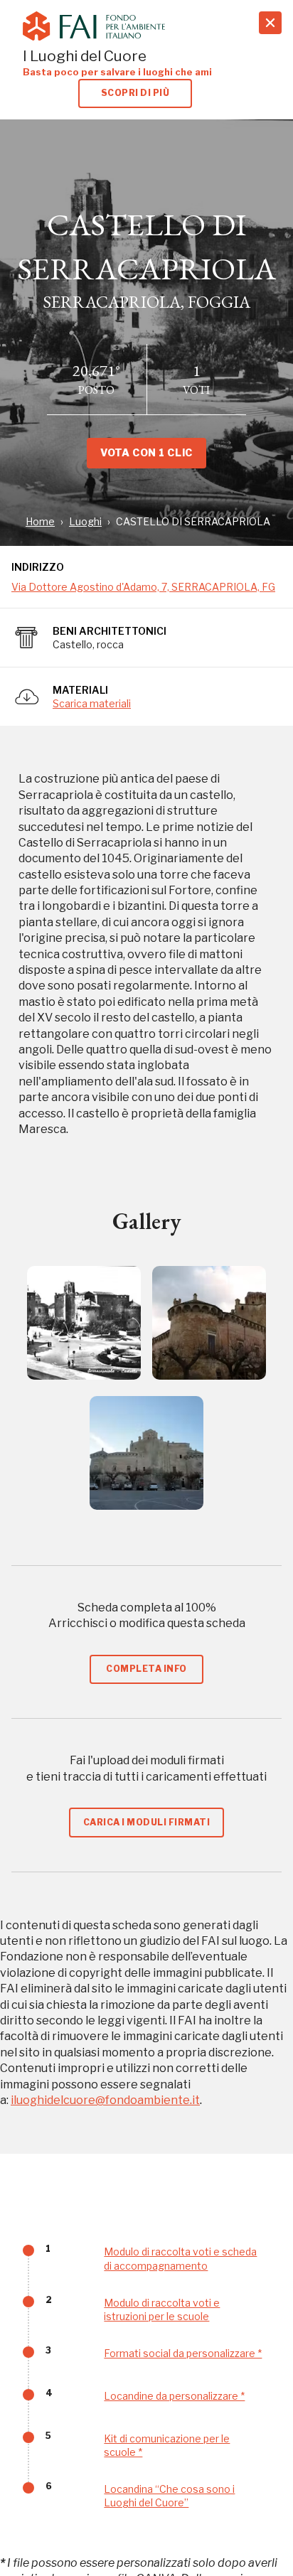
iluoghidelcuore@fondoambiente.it (105, 2100)
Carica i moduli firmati (146, 1822)
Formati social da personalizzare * (183, 2353)
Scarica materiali (92, 703)
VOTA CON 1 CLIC (146, 452)
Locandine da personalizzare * (174, 2396)
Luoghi (85, 521)
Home (40, 521)
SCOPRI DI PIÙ (135, 93)
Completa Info (146, 1669)
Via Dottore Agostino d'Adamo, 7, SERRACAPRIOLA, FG (143, 587)
